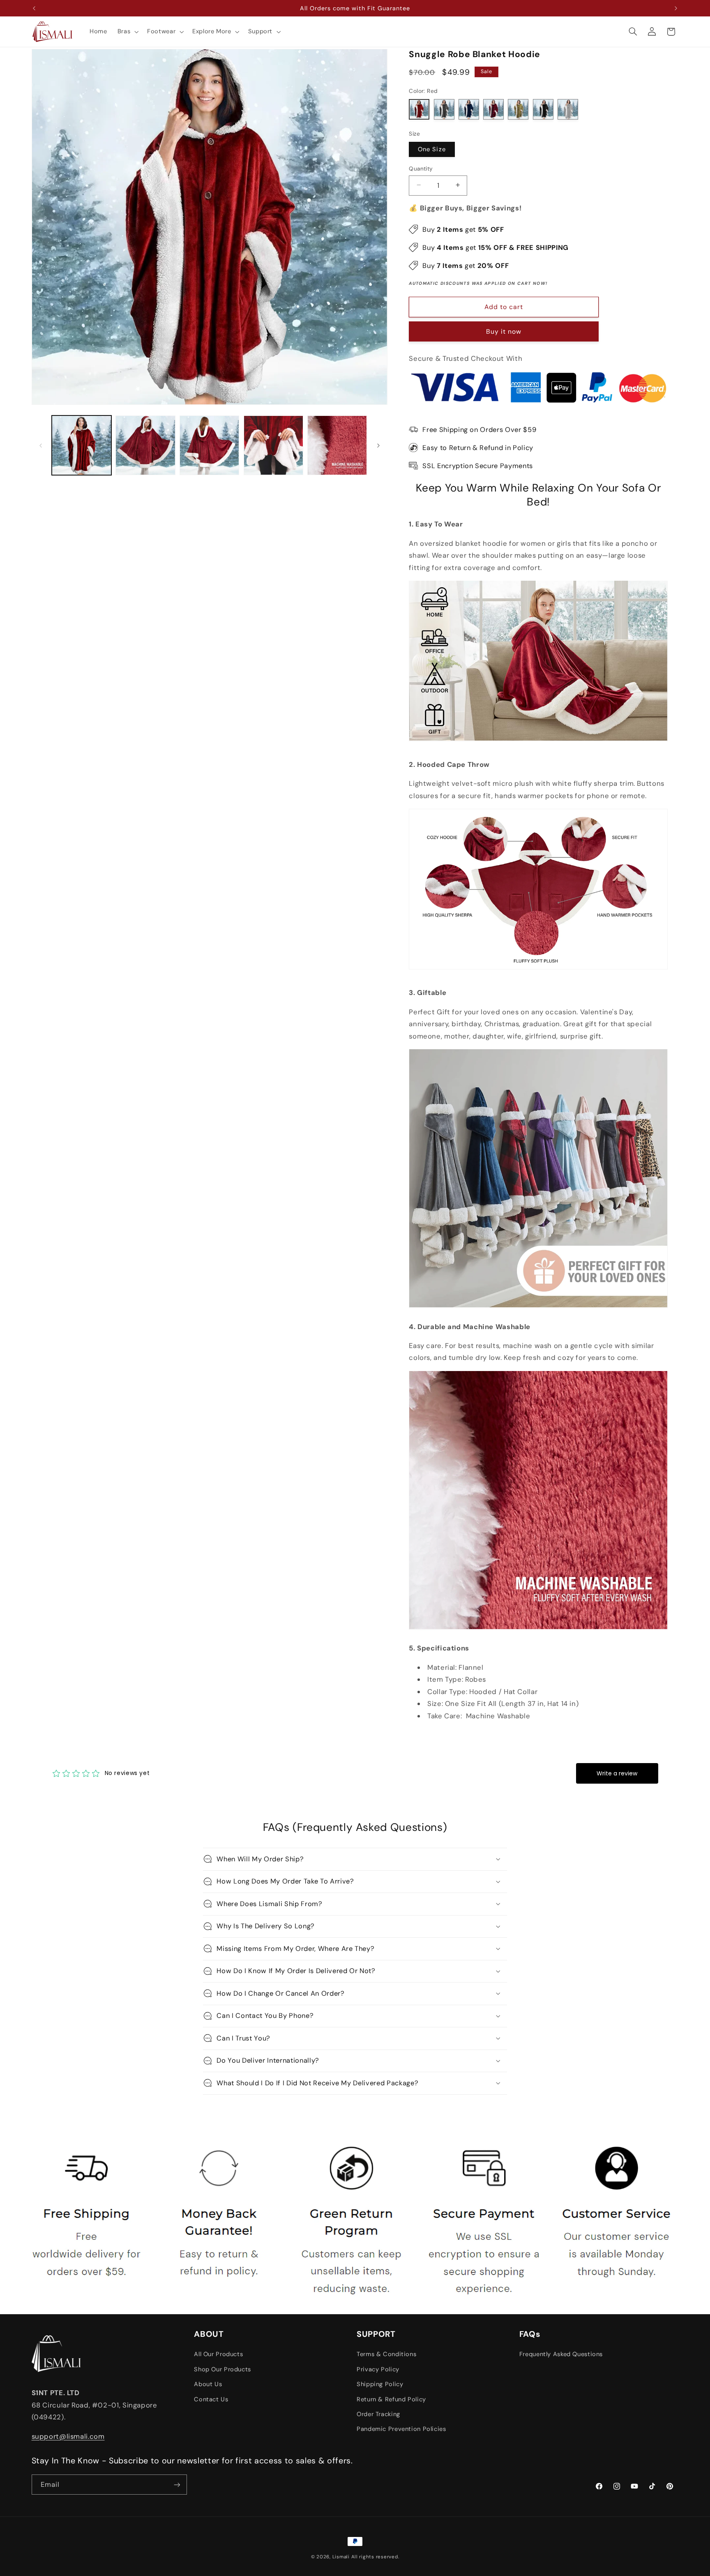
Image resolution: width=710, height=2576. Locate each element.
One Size (432, 149)
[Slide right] (378, 445)
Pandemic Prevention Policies (401, 2429)
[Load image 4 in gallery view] (273, 445)
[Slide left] (41, 445)
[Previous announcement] (34, 8)
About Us (208, 2384)
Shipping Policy (380, 2384)
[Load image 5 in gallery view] (337, 445)
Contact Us (211, 2399)
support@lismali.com (68, 2436)
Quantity (421, 168)
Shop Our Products (222, 2369)
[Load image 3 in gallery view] (209, 445)
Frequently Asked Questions (561, 2354)
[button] (127, 32)
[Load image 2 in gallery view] (145, 445)
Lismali (341, 2557)
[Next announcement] (676, 8)
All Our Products (218, 2354)
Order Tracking (378, 2414)
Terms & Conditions (386, 2354)
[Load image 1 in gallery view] (82, 445)
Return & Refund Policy (391, 2399)
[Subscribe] (177, 2485)
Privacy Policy (378, 2369)
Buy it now (504, 331)
